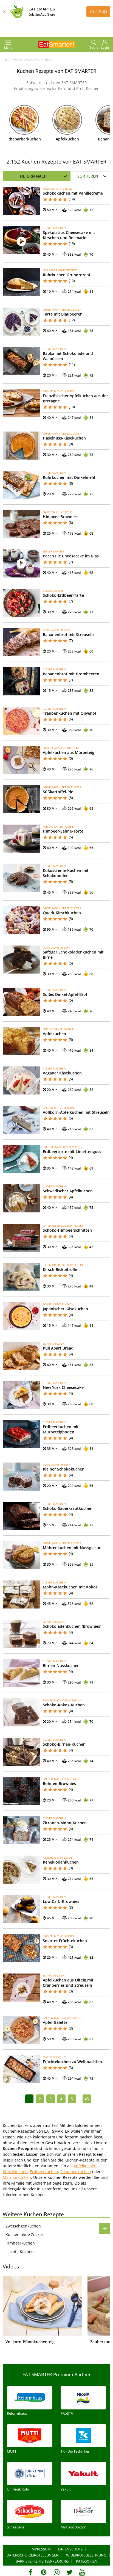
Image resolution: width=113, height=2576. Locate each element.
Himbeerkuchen (20, 2243)
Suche (94, 47)
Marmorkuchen (17, 2177)
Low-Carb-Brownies (61, 1901)
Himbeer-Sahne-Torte (63, 831)
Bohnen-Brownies (59, 1783)
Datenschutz (70, 2549)
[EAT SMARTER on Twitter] (69, 2572)
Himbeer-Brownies (60, 517)
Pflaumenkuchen (76, 2172)
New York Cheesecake (63, 1387)
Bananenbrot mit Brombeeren (71, 674)
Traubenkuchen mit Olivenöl (69, 713)
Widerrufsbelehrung (86, 2555)
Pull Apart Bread (58, 1348)
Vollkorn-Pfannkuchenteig (30, 2342)
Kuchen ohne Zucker (24, 2234)
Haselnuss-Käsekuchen (64, 438)
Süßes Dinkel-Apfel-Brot (65, 994)
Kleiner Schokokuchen (64, 1469)
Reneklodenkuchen (61, 1862)
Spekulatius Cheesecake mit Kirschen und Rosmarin (69, 235)
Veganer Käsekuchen (62, 1073)
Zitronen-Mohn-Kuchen (65, 1823)
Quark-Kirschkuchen (62, 913)
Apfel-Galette (55, 2022)
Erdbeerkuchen (44, 2172)
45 (87, 2099)
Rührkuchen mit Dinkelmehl (69, 477)
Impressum (41, 2549)
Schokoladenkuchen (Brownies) (72, 1626)
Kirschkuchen (15, 2172)
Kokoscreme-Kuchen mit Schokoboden (66, 873)
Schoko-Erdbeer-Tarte (63, 595)
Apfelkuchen (67, 139)
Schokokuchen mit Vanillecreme (73, 193)
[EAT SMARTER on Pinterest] (44, 2572)
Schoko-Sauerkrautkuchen (68, 1508)
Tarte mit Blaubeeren (63, 314)
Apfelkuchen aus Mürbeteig (69, 752)
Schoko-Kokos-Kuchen (64, 1705)
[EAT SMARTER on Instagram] (57, 2572)
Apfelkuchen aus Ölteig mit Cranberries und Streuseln (68, 1983)
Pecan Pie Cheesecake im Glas (71, 556)
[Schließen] (4, 12)
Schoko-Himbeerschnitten (67, 1230)
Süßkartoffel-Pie (58, 792)
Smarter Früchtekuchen (65, 1941)
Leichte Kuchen (20, 2252)
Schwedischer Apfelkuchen (68, 1191)
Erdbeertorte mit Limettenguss (72, 1152)
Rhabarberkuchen (24, 139)
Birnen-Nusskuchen (61, 1666)
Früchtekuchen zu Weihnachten (72, 2062)
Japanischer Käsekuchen (65, 1309)
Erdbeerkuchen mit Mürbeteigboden (61, 1429)
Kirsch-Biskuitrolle (60, 1269)
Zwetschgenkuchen (23, 2226)
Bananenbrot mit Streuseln (68, 635)
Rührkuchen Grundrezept (67, 275)
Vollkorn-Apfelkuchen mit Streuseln (76, 1112)
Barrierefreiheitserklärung (42, 2561)
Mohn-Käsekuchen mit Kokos (70, 1587)
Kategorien (87, 2561)
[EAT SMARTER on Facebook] (31, 2572)
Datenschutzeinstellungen (33, 2555)
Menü (8, 47)
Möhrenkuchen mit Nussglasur (72, 1548)
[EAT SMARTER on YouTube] (82, 2572)
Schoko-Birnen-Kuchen (64, 1744)
